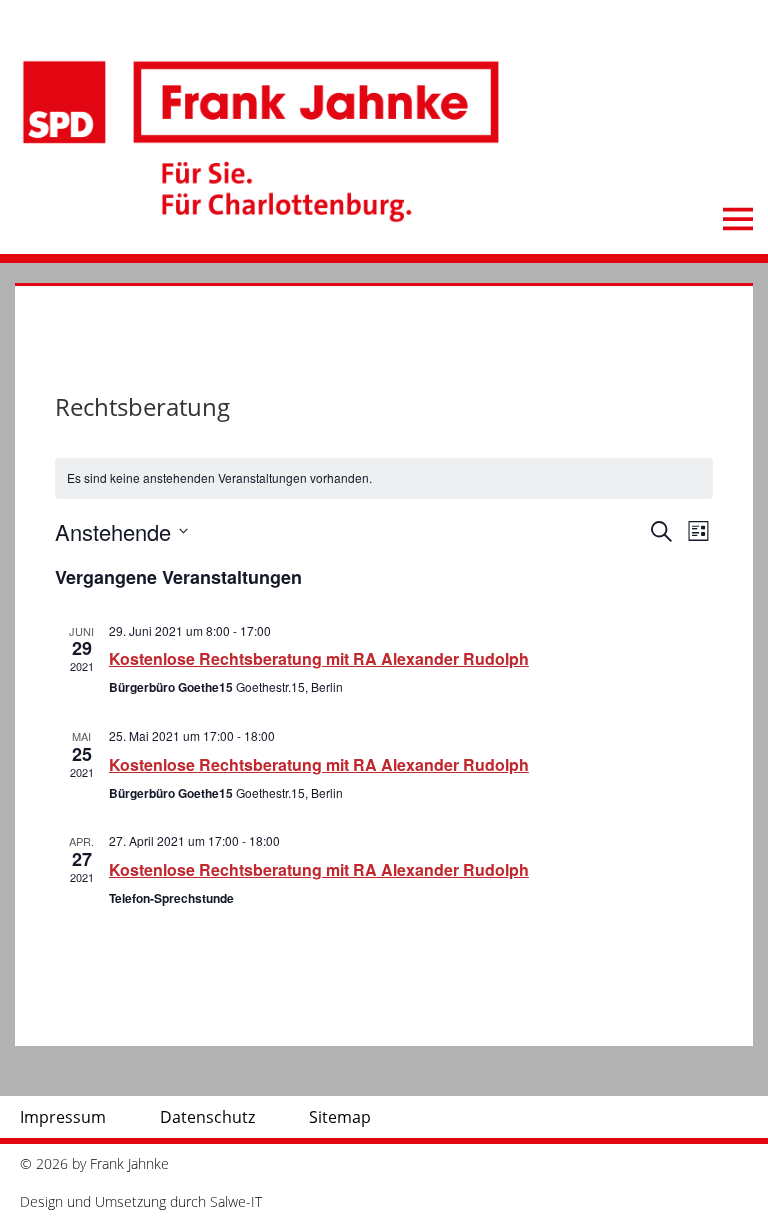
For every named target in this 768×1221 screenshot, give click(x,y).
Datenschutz (207, 1117)
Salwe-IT (236, 1201)
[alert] (384, 478)
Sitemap (340, 1117)
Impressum (63, 1117)
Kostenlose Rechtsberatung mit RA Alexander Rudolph (319, 658)
